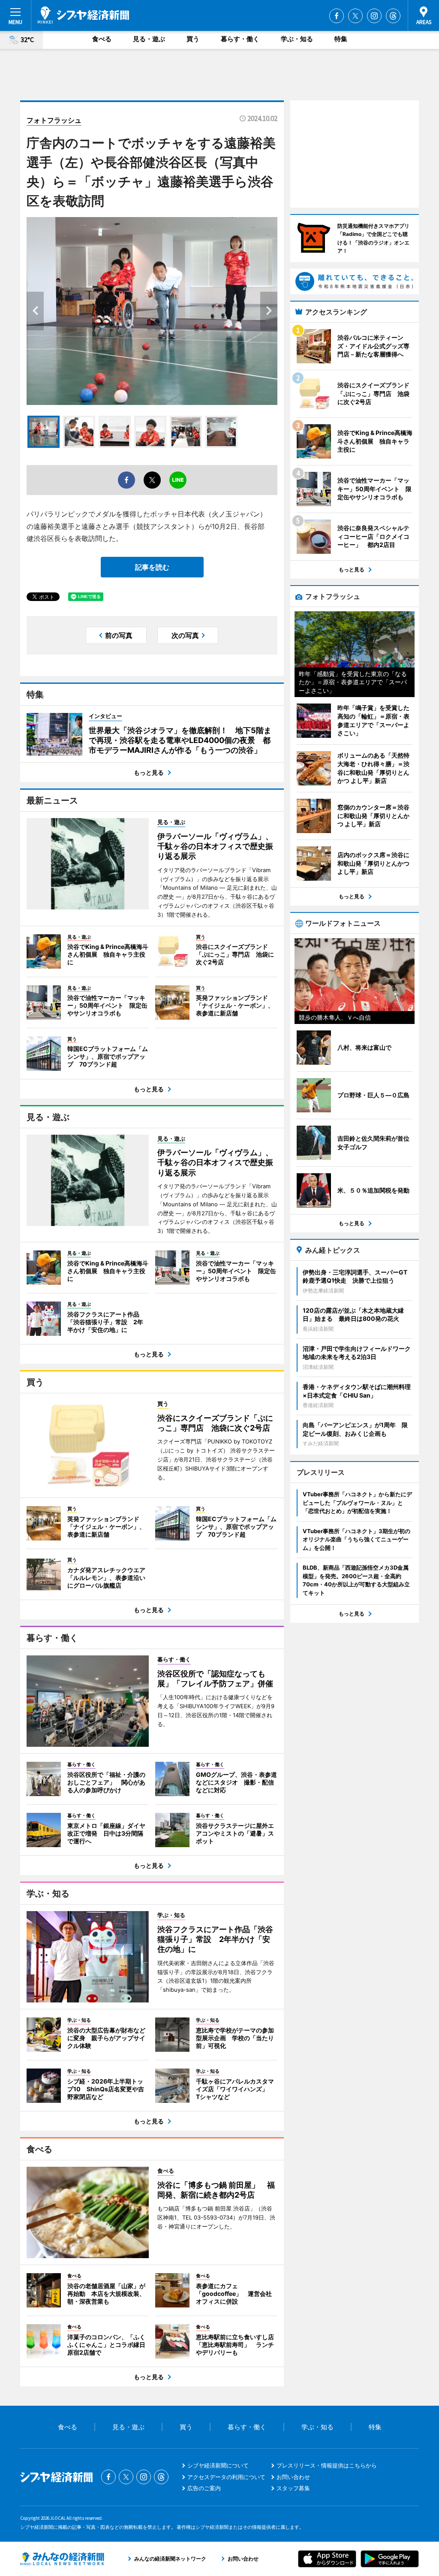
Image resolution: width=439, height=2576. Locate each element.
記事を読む (152, 567)
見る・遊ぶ (149, 39)
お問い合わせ (293, 2477)
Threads (393, 16)
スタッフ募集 (293, 2488)
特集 (341, 39)
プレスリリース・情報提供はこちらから (327, 2465)
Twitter (355, 16)
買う (193, 39)
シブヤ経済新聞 (83, 15)
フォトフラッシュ (54, 120)
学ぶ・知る (297, 39)
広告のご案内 (204, 2488)
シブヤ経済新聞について (218, 2465)
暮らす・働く (240, 39)
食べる (102, 39)
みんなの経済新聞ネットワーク (62, 2559)
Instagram (374, 16)
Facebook (337, 16)
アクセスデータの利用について (226, 2477)
